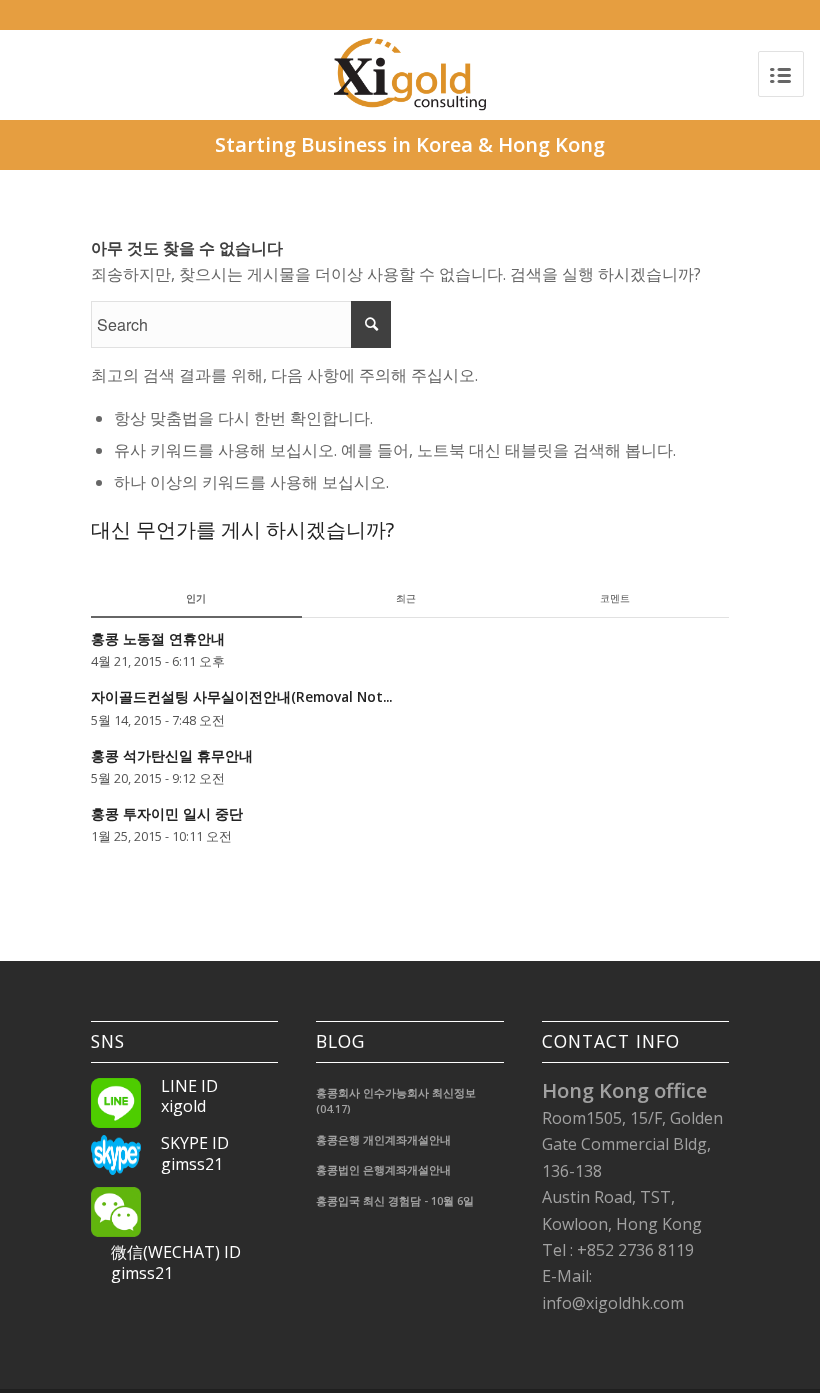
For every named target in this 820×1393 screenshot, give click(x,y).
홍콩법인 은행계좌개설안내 (383, 1169)
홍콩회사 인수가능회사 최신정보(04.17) (396, 1101)
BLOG (340, 1041)
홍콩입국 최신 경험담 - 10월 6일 (395, 1200)
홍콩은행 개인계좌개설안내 (383, 1139)
